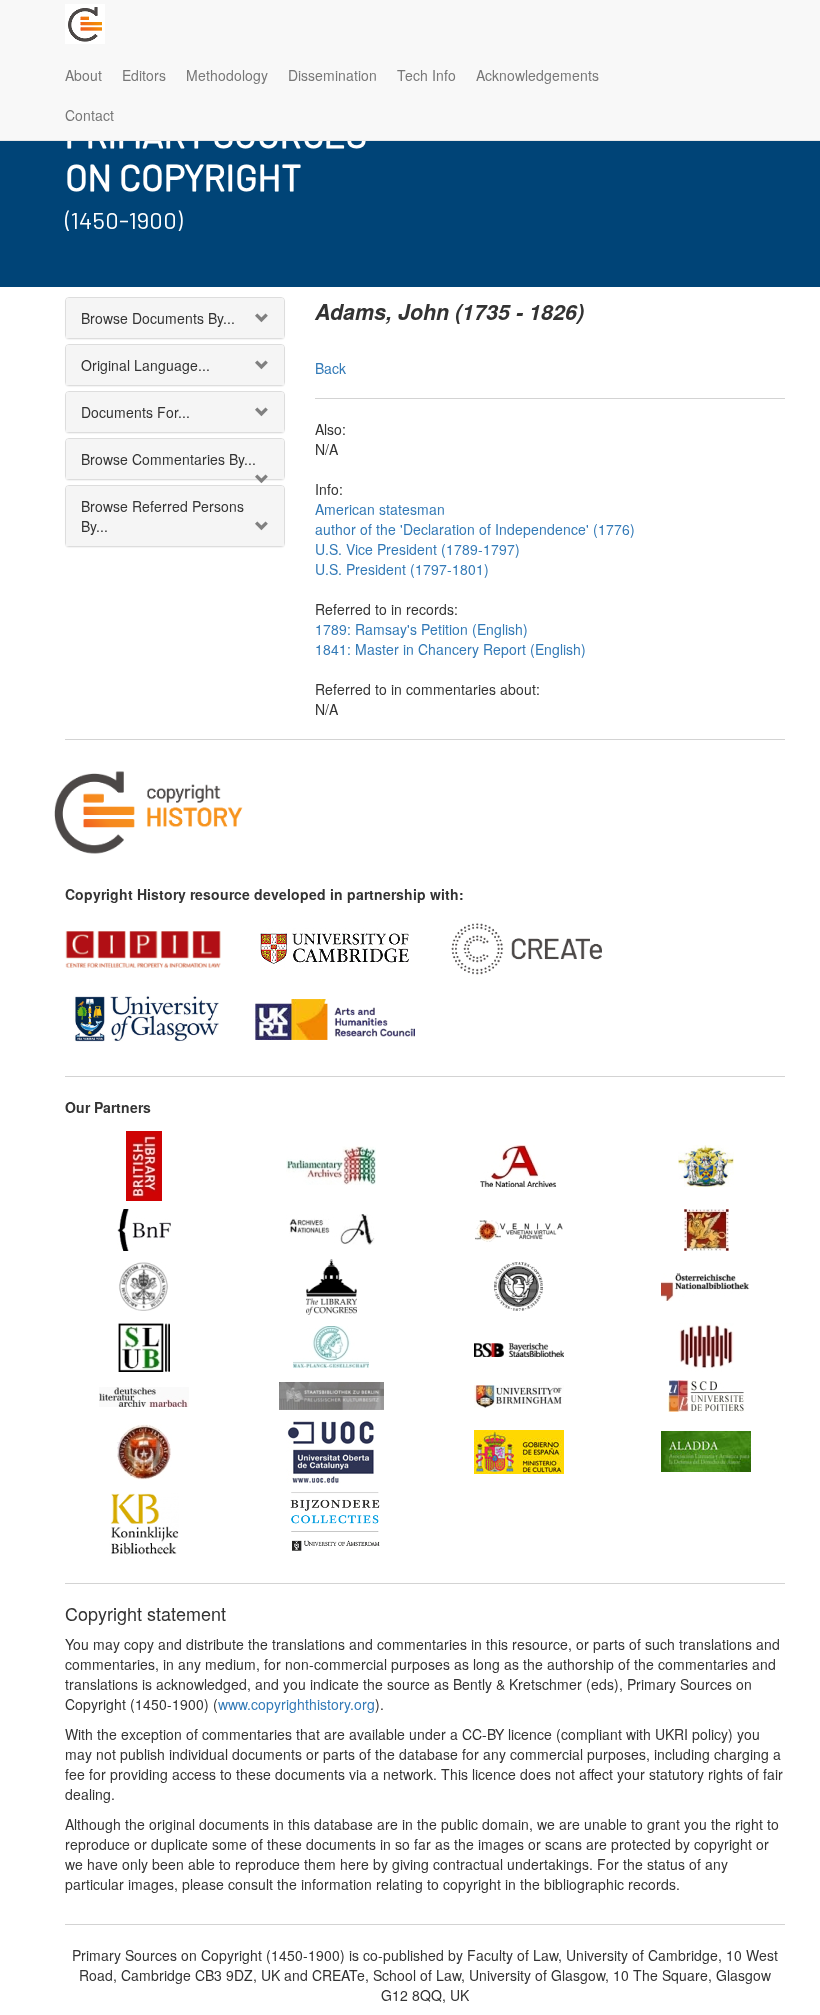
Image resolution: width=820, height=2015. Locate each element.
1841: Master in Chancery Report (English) (450, 649)
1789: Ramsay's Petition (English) (421, 629)
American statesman (380, 509)
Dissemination (332, 75)
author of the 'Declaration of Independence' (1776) (475, 529)
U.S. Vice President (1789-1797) (417, 549)
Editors (144, 75)
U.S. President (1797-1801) (402, 569)
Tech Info (426, 75)
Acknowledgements (537, 75)
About (83, 75)
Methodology (227, 75)
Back (330, 368)
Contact (89, 115)
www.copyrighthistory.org (296, 1704)
